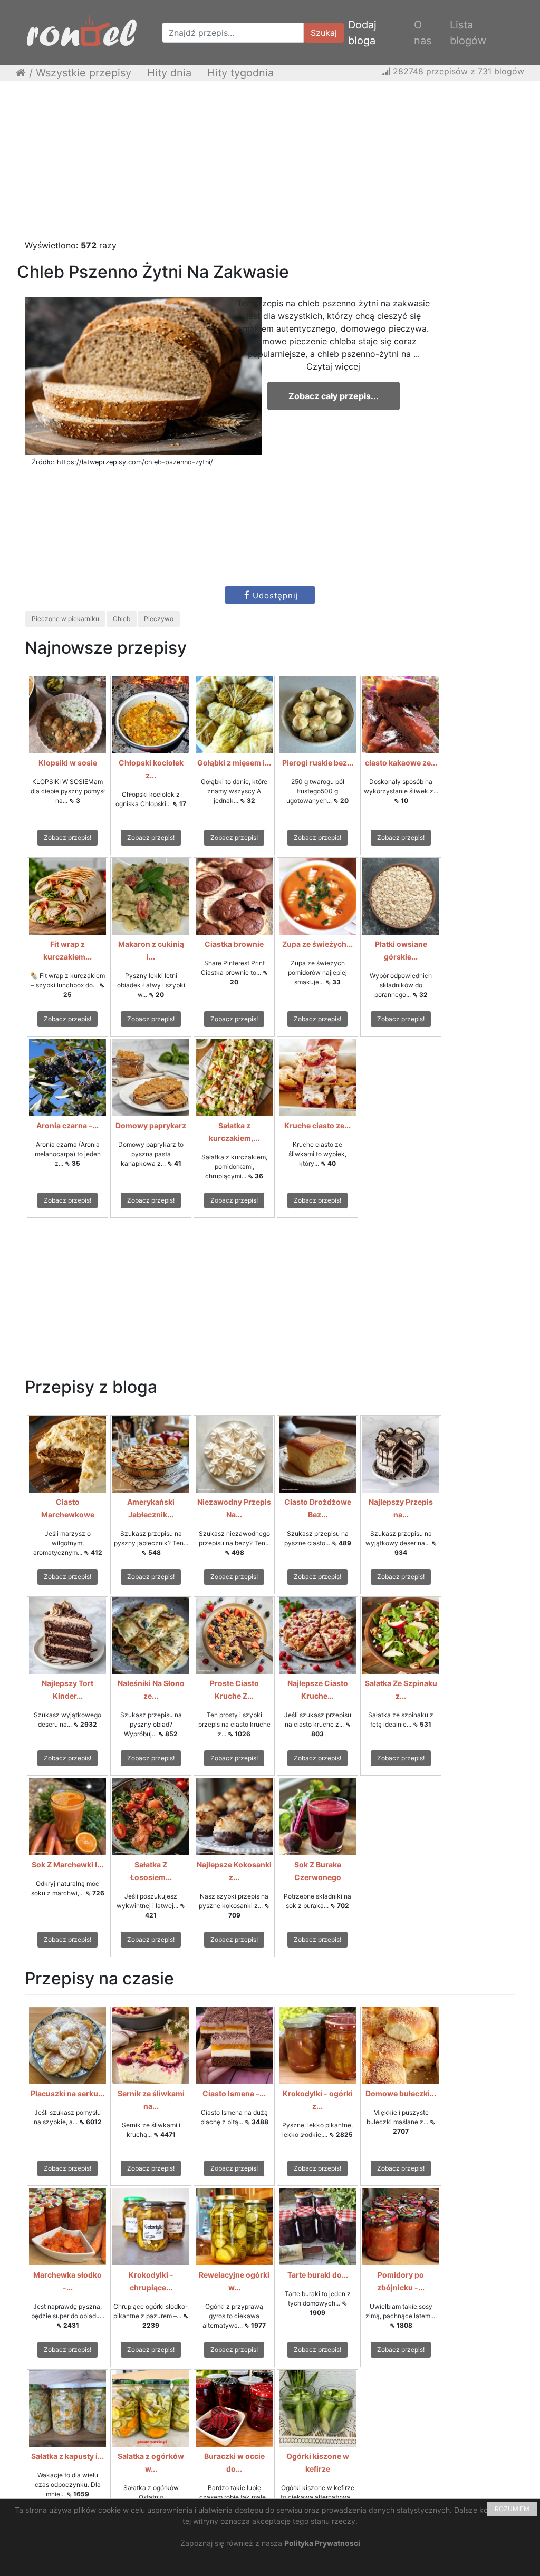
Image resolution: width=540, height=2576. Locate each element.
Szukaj (324, 33)
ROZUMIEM (512, 2509)
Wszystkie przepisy (84, 73)
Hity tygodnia (240, 73)
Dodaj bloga (362, 33)
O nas (423, 33)
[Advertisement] (270, 165)
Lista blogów (468, 33)
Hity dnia (169, 73)
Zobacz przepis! (67, 837)
